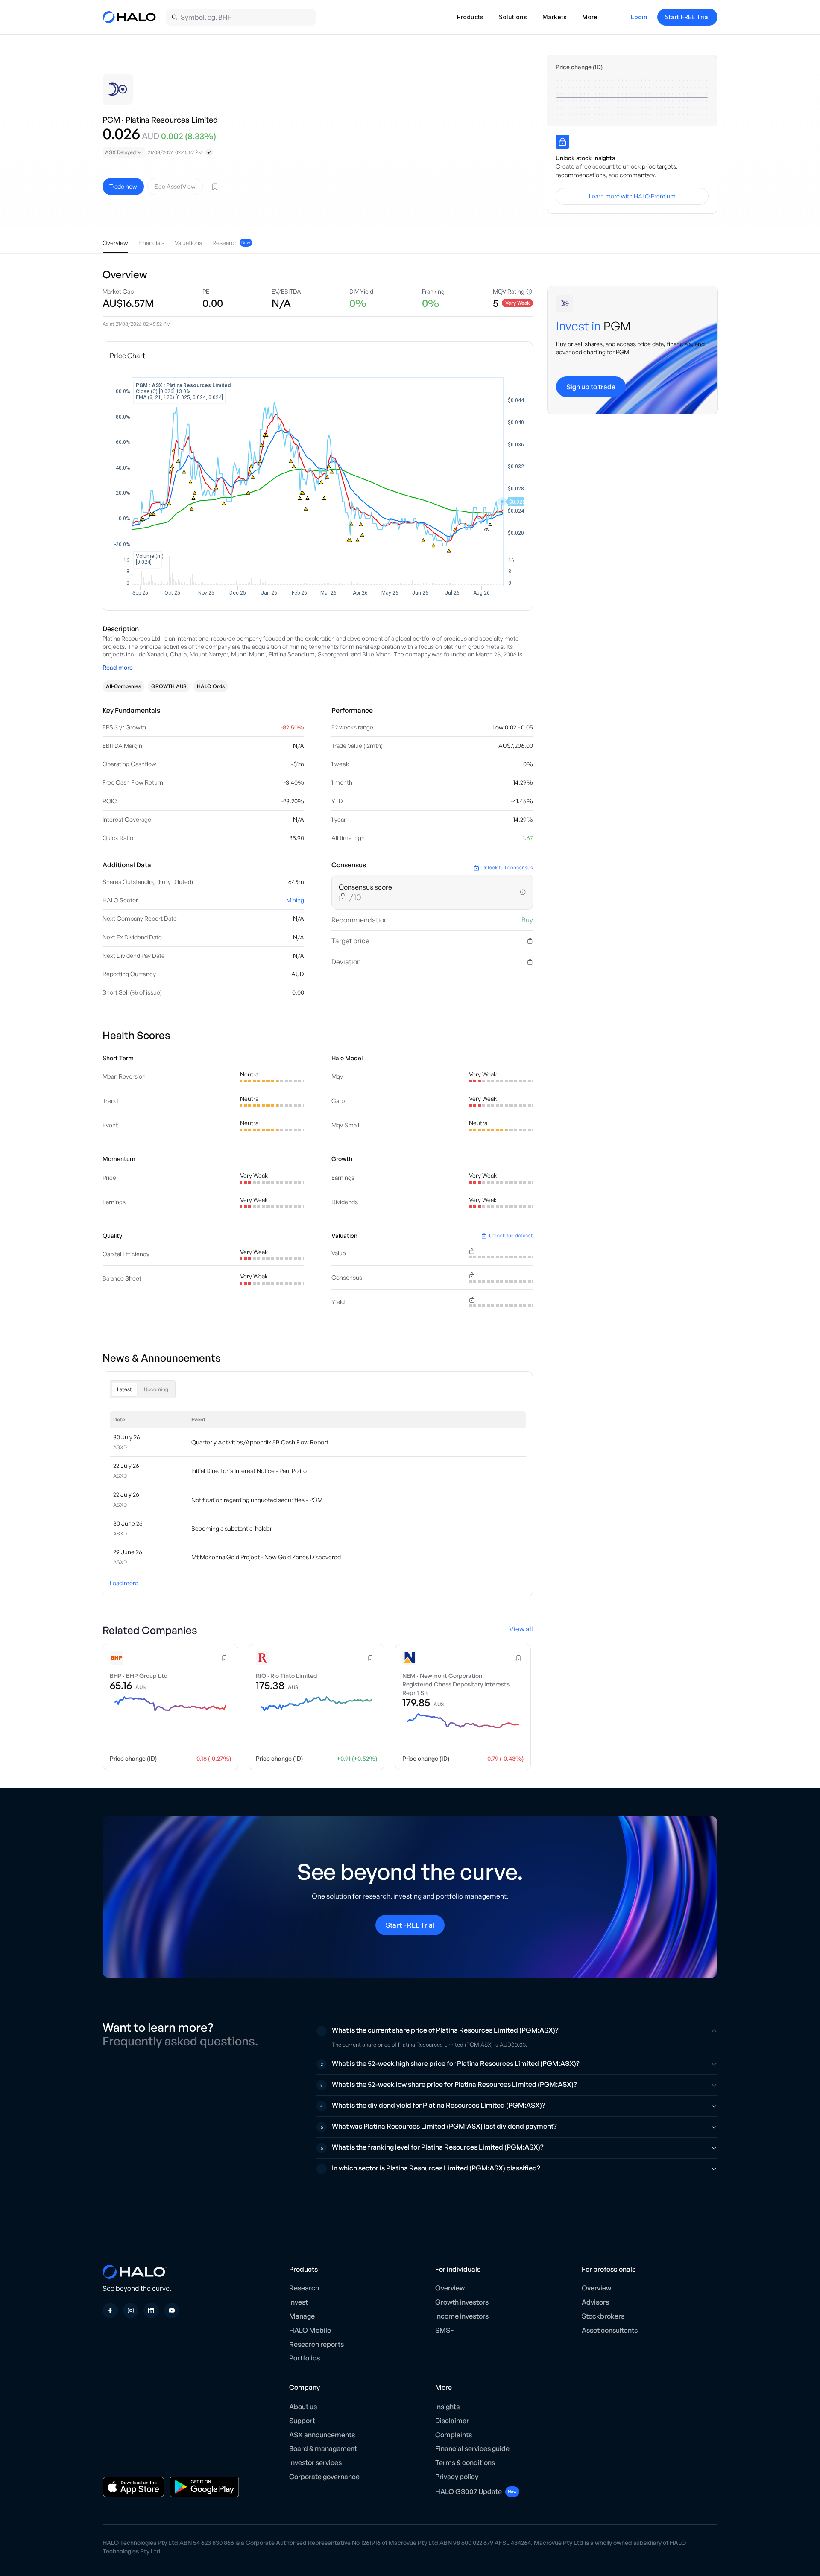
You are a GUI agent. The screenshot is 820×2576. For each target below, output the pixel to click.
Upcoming (156, 1389)
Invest (299, 2302)
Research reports (316, 2344)
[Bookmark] (215, 187)
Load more (124, 1583)
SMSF (445, 2330)
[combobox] (124, 152)
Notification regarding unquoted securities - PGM (257, 1500)
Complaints (454, 2435)
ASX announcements (322, 2435)
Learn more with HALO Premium (632, 196)
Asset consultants (610, 2330)
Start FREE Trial (687, 17)
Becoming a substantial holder (232, 1528)
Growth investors (462, 2302)
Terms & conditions (465, 2462)
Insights (447, 2407)
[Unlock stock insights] (562, 142)
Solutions (513, 17)
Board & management (323, 2448)
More (590, 17)
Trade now (123, 186)
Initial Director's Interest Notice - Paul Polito (249, 1471)
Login (639, 17)
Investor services (315, 2462)
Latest (124, 1389)
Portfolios (305, 2358)
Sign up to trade (591, 386)
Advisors (595, 2302)
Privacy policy (457, 2477)
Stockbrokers (603, 2316)
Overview (450, 2288)
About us (303, 2407)
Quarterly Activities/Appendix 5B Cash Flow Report (260, 1442)
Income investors (462, 2316)
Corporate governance (324, 2477)
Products (470, 17)
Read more (118, 667)
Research (304, 2288)
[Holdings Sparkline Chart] (632, 97)
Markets (555, 17)
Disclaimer (452, 2421)
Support (302, 2421)
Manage (302, 2316)
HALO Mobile (310, 2330)
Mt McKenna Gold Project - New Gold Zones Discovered (266, 1557)
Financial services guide (472, 2448)
